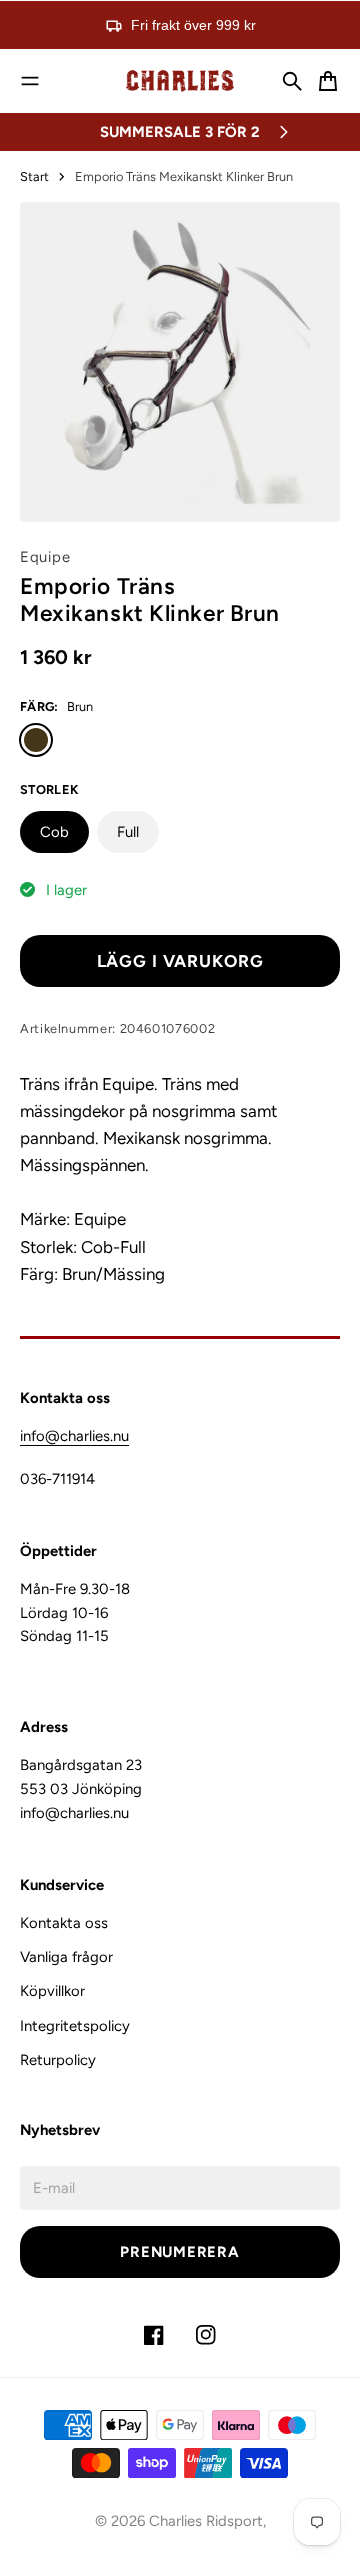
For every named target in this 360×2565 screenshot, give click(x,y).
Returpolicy (58, 2060)
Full (128, 832)
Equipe (45, 557)
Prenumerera (179, 2252)
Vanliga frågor (66, 1957)
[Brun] (36, 740)
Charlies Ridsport (206, 2521)
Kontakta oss (64, 1923)
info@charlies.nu (74, 1436)
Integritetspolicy (75, 2026)
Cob (54, 832)
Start (34, 176)
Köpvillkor (52, 1991)
